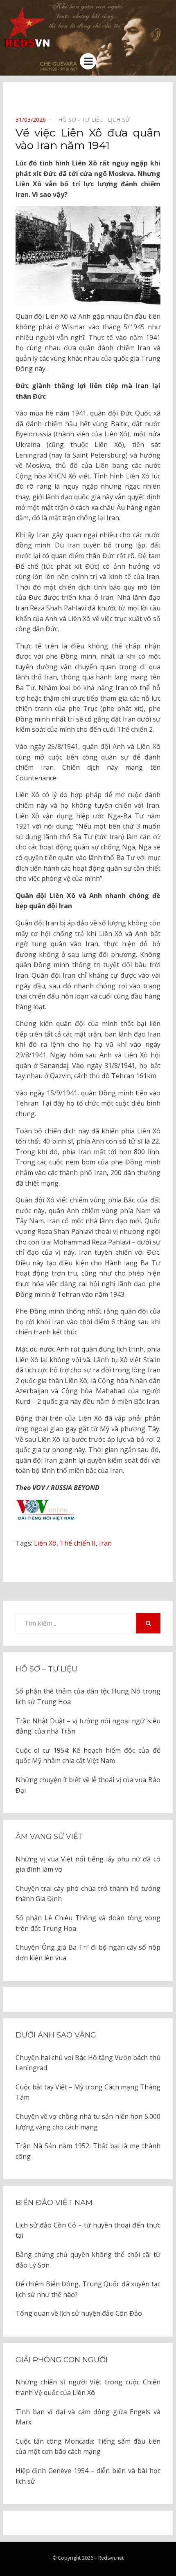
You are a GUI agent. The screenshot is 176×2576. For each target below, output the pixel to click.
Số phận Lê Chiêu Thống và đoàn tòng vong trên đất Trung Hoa (88, 1923)
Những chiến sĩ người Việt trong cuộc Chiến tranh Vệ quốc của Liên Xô (88, 2387)
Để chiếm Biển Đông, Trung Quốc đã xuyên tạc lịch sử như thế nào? (88, 2289)
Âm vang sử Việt (49, 1836)
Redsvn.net (111, 2558)
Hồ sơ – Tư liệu (46, 1669)
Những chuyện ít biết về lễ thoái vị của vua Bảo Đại (88, 1785)
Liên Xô (45, 1543)
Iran (105, 1543)
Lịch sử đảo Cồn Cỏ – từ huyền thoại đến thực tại (88, 2230)
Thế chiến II (78, 1543)
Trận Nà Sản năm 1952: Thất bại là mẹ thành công (88, 2151)
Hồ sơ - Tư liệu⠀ (83, 120)
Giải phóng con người (62, 2360)
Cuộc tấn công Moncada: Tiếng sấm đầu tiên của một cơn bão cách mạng (88, 2446)
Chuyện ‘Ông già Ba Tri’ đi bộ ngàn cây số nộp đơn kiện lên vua (88, 1953)
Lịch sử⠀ (121, 120)
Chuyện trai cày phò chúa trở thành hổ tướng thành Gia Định (88, 1894)
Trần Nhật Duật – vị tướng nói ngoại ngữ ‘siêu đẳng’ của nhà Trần (88, 1726)
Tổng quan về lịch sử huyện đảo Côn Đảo (79, 2313)
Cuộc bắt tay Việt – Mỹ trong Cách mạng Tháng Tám (88, 2092)
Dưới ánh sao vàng (56, 2035)
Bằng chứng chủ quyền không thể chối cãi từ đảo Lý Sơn (88, 2260)
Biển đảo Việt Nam (54, 2203)
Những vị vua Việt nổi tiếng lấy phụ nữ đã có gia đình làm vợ (88, 1864)
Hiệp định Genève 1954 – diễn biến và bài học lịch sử (88, 2476)
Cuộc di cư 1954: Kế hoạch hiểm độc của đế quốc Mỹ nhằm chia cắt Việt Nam (88, 1756)
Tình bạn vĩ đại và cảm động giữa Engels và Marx (88, 2417)
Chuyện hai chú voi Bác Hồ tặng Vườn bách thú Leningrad (88, 2063)
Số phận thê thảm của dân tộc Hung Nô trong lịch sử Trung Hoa (88, 1696)
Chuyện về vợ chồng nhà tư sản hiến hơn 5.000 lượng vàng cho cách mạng (88, 2122)
